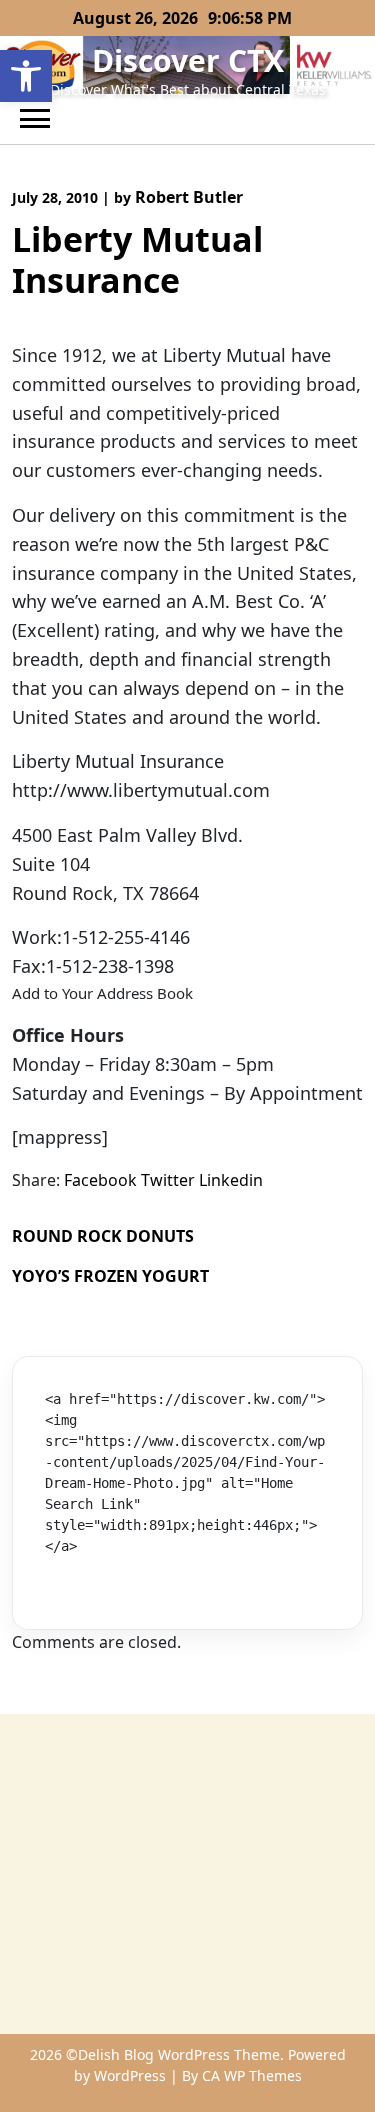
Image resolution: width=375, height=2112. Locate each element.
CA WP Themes (252, 2075)
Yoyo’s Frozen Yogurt (110, 1276)
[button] (26, 76)
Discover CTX (188, 60)
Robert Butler (189, 197)
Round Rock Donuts (103, 1236)
